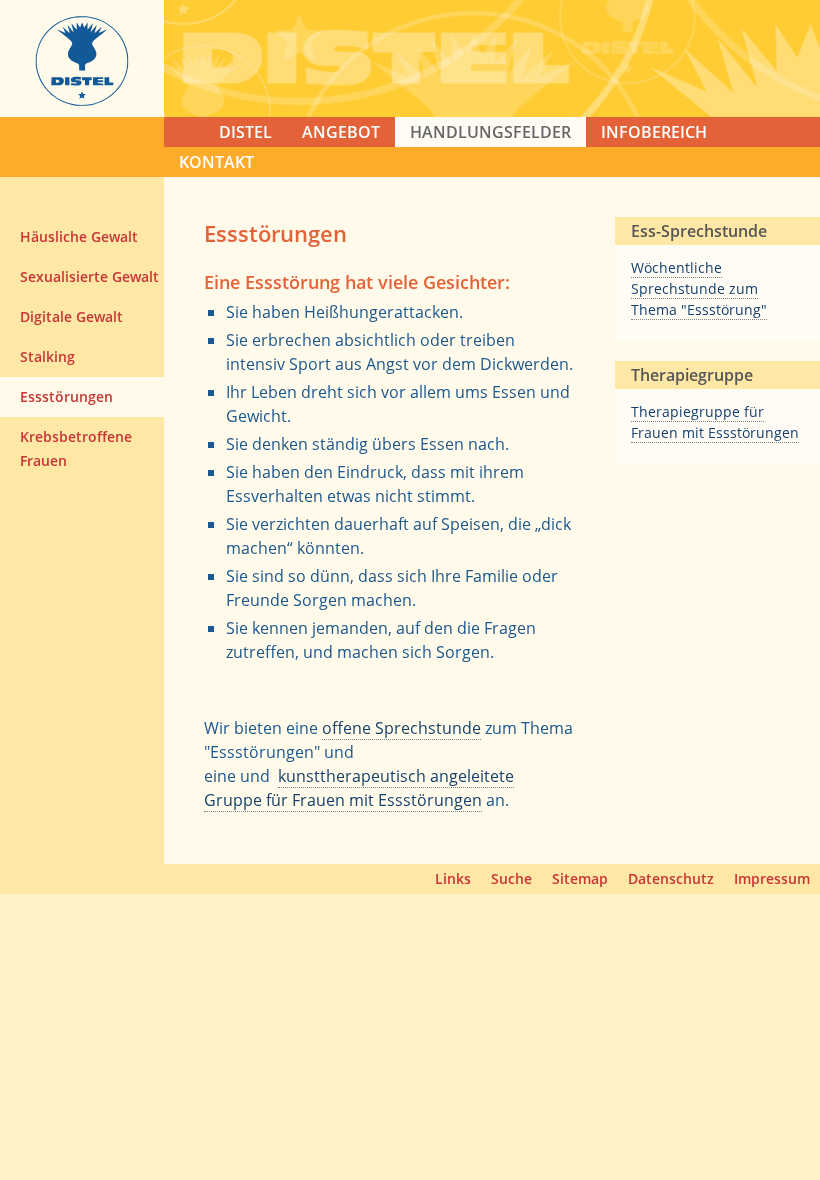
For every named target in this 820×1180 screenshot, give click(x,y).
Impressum (772, 878)
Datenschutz (671, 878)
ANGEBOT (341, 132)
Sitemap (580, 878)
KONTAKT (216, 162)
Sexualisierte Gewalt (89, 276)
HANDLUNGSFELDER (490, 132)
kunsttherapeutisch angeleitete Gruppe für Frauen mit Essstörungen (359, 788)
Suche (511, 878)
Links (453, 878)
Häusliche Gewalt (79, 236)
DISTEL (245, 132)
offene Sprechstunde (401, 728)
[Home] (82, 100)
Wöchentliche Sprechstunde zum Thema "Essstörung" (699, 288)
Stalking (47, 356)
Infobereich (654, 132)
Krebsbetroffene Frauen (76, 448)
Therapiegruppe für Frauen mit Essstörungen (715, 422)
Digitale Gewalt (71, 316)
